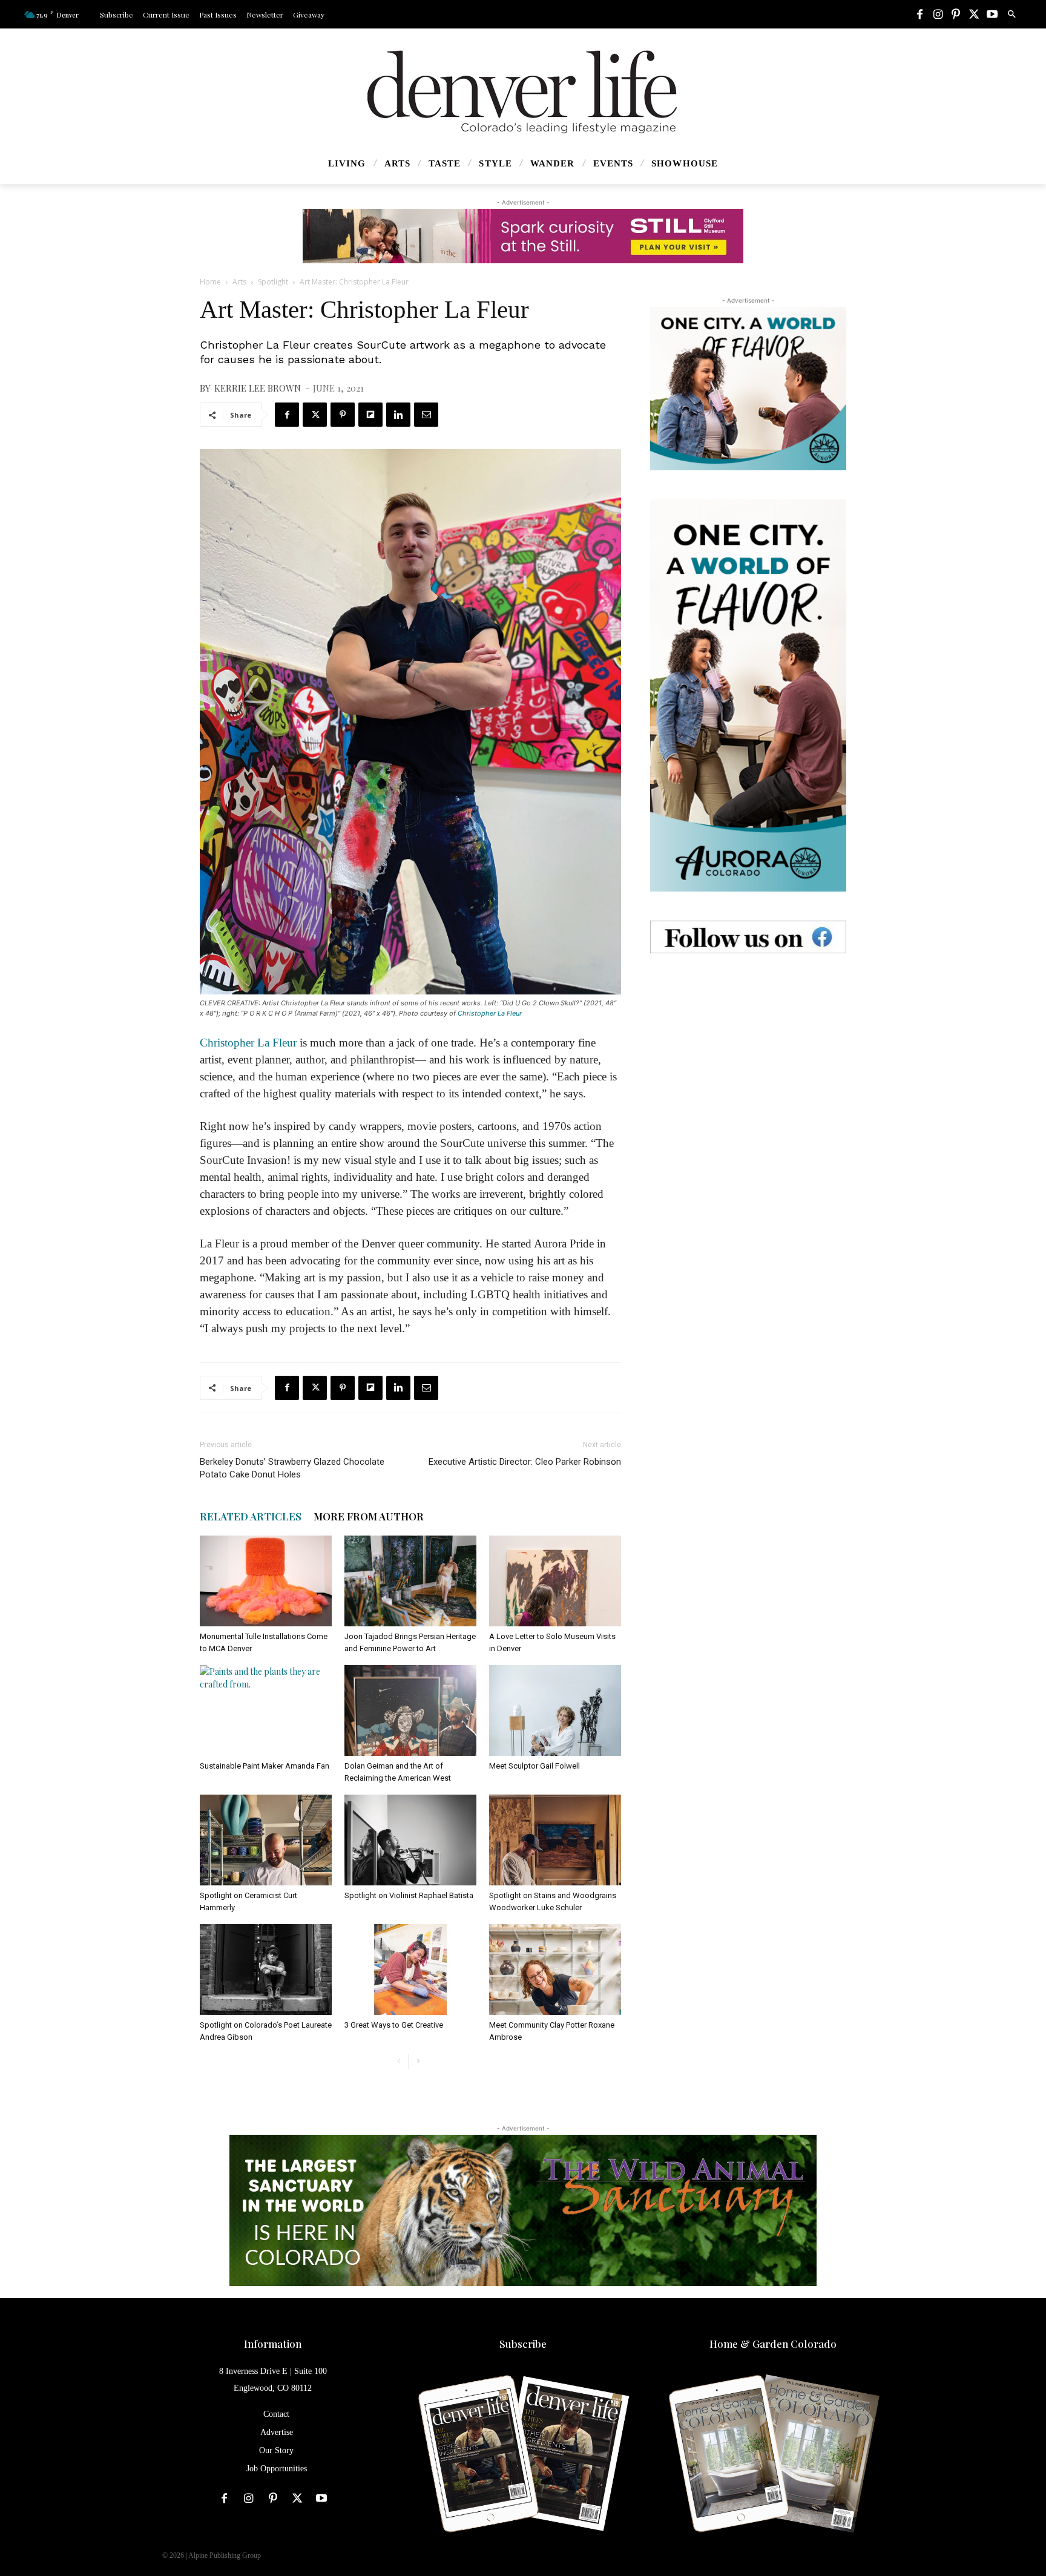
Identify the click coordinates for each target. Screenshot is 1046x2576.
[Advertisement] (748, 1058)
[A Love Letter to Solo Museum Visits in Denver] (555, 1581)
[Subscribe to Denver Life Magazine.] (523, 2455)
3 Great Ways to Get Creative (394, 2025)
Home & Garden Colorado (773, 2344)
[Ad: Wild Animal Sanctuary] (523, 2210)
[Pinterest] (956, 15)
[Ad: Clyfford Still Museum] (523, 236)
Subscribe (523, 2344)
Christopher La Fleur (490, 1013)
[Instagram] (938, 15)
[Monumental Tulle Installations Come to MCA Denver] (266, 1581)
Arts (239, 282)
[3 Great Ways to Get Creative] (410, 1970)
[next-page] (418, 2061)
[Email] (426, 415)
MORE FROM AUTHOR (369, 1516)
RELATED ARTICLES (251, 1516)
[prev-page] (399, 2061)
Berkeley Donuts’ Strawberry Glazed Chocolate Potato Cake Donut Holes (292, 1468)
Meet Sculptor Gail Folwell (535, 1766)
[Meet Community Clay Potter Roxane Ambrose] (555, 1970)
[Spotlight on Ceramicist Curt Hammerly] (266, 1840)
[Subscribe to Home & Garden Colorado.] (773, 2455)
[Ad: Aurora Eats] (748, 389)
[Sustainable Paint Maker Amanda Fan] (266, 1710)
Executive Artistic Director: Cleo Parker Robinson (525, 1462)
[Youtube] (992, 15)
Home (210, 282)
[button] (1011, 15)
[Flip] (370, 415)
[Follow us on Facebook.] (748, 937)
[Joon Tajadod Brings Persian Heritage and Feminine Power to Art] (410, 1581)
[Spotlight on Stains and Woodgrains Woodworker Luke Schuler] (555, 1840)
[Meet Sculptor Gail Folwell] (555, 1710)
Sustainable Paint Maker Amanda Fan (265, 1766)
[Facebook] (919, 15)
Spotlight (273, 282)
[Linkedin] (398, 415)
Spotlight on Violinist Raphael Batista (409, 1895)
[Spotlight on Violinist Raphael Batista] (410, 1840)
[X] (974, 15)
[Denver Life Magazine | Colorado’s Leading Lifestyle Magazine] (523, 92)
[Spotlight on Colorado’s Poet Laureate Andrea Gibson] (266, 1970)
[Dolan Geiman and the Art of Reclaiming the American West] (410, 1710)
